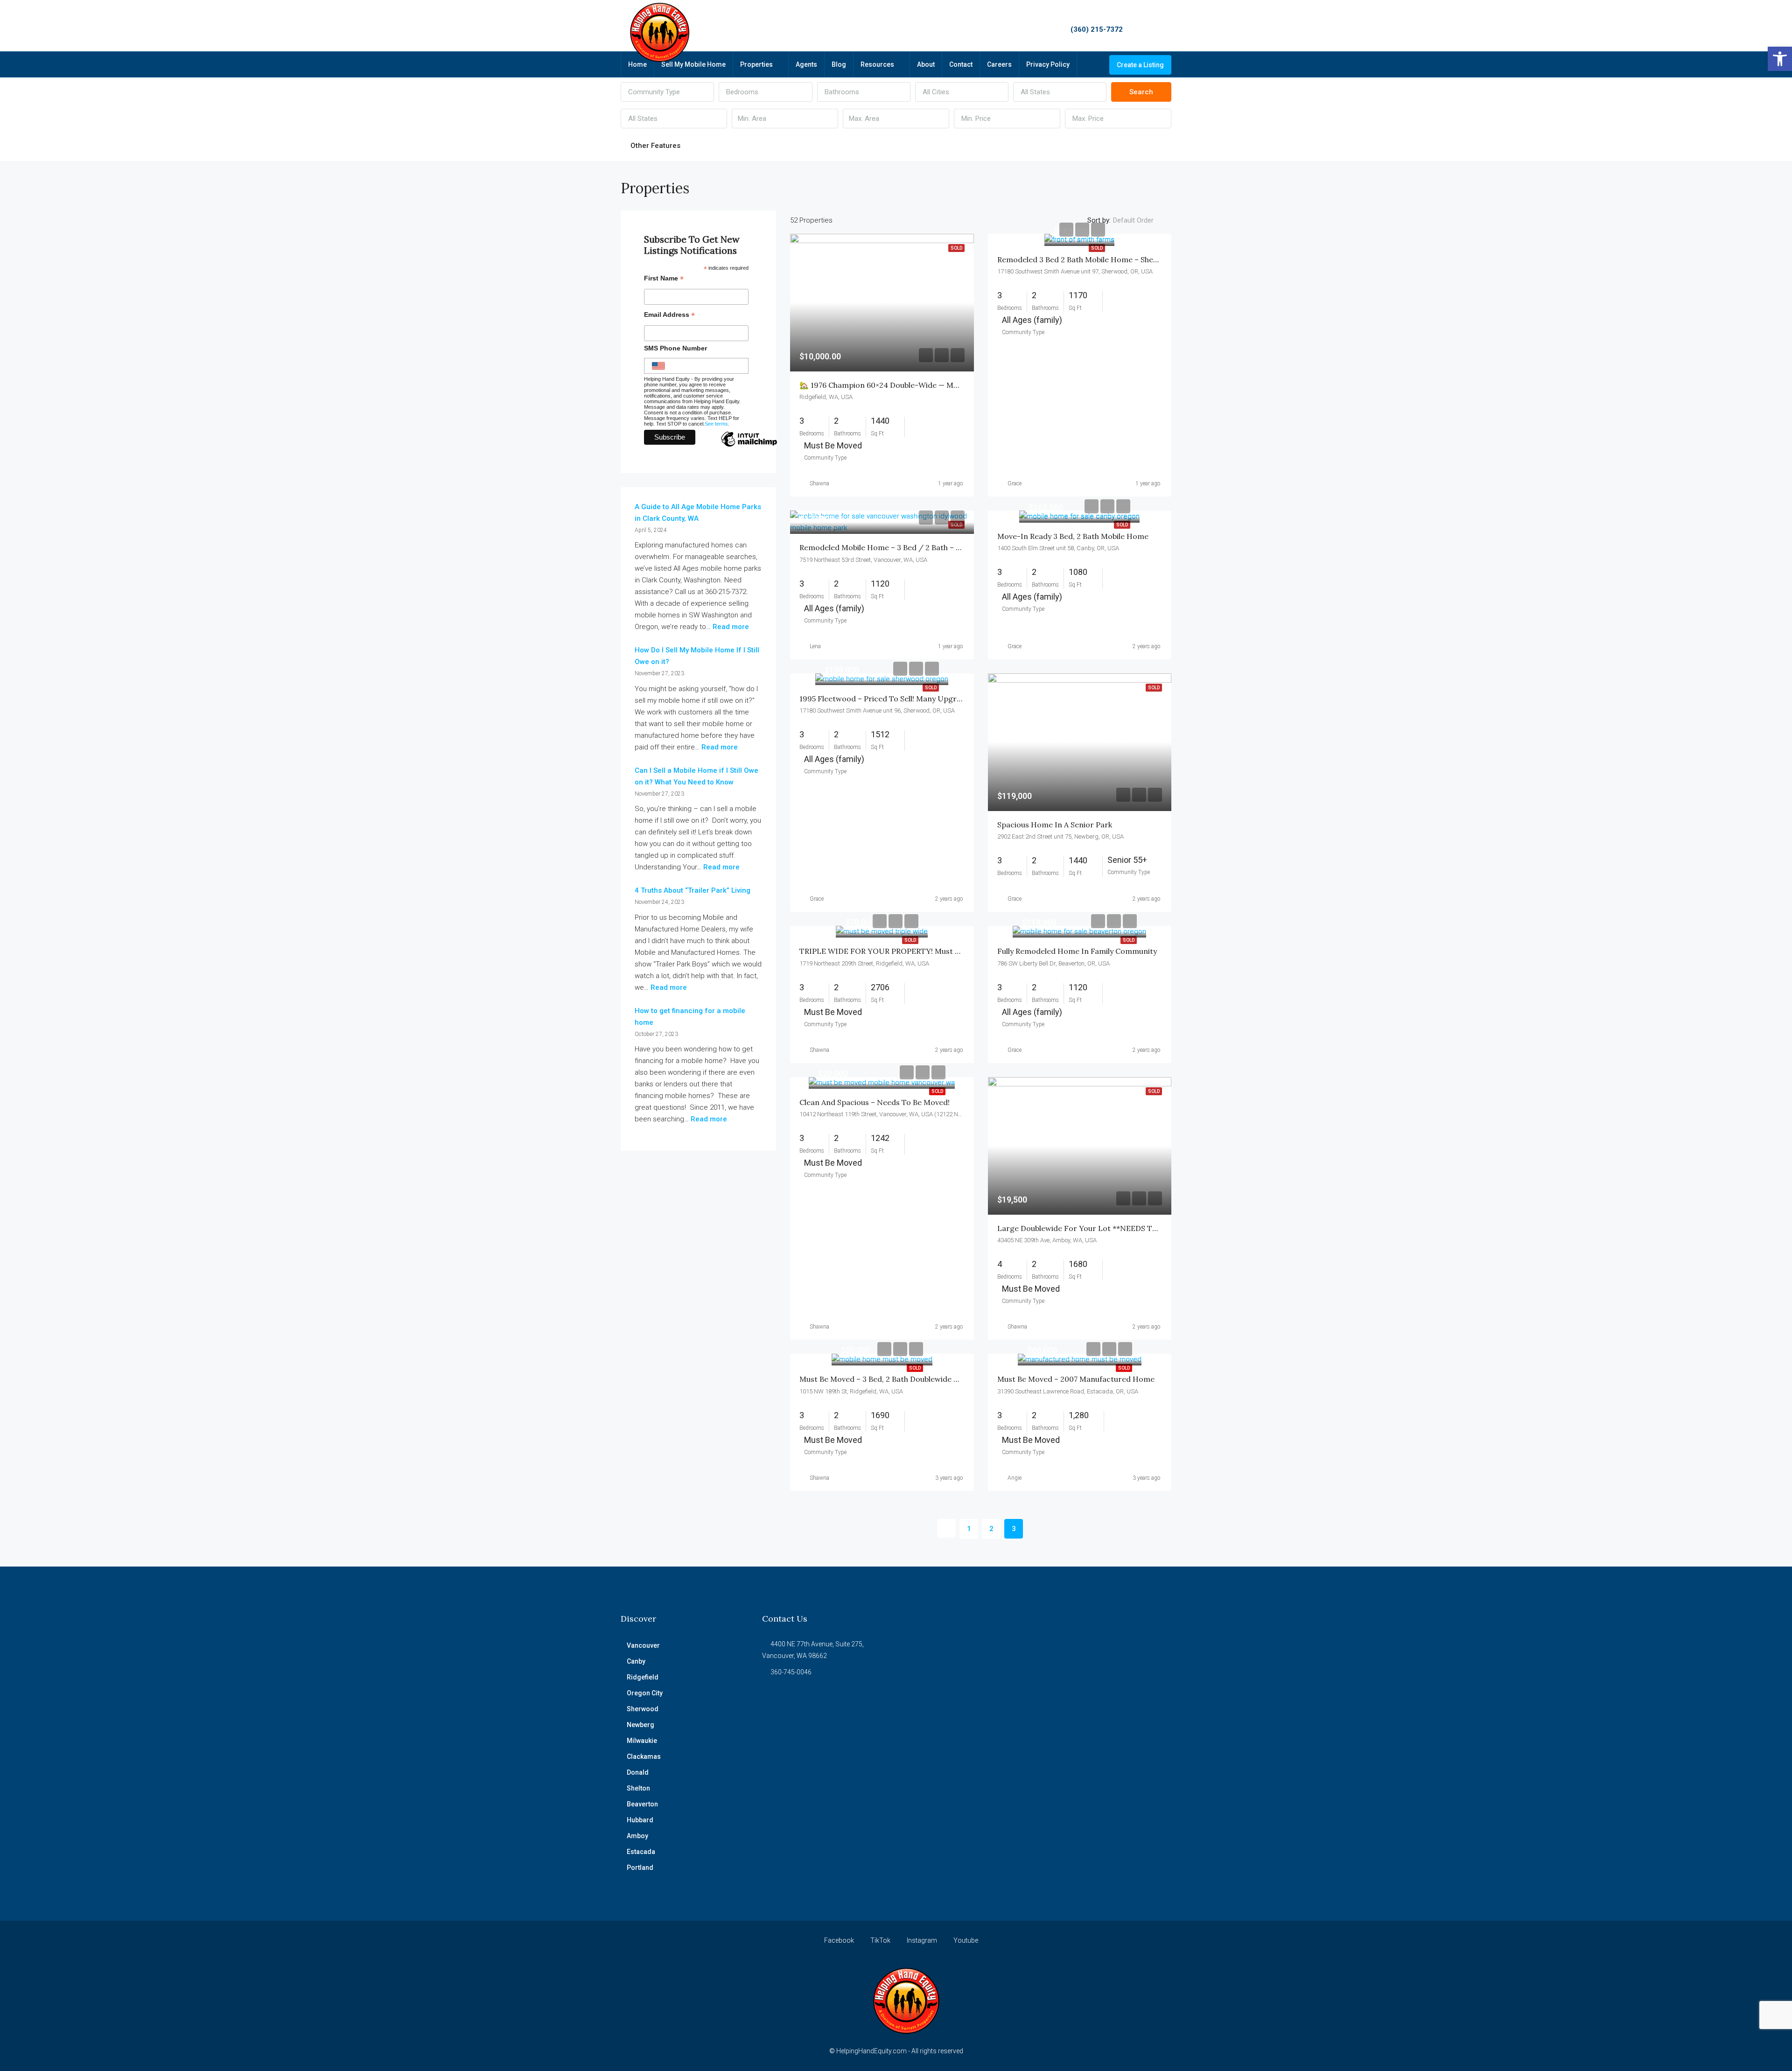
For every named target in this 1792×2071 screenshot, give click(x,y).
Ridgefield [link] (643, 1677)
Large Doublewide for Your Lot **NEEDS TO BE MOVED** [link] (1102, 1228)
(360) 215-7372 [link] (1097, 29)
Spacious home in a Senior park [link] (1055, 825)
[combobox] (667, 92)
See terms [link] (716, 424)
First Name (664, 279)
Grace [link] (1015, 483)
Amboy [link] (637, 1836)
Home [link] (637, 64)
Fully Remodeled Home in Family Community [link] (1077, 951)
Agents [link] (806, 64)
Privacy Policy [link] (1048, 64)
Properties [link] (756, 64)
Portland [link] (640, 1868)
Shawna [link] (819, 483)
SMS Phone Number (675, 348)
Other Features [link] (654, 146)
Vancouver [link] (643, 1645)
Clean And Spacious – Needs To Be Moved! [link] (875, 1102)
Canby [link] (636, 1661)
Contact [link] (961, 64)
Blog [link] (839, 64)
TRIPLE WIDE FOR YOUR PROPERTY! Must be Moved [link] (895, 951)
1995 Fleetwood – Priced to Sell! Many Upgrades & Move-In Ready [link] (918, 699)
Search (1141, 92)
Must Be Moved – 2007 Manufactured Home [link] (1076, 1379)
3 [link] (1014, 1529)
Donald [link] (638, 1772)
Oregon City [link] (645, 1693)
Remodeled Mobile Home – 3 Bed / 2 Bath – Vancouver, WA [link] (904, 547)
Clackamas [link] (644, 1756)
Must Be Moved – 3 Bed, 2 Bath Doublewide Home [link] (887, 1379)
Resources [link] (877, 64)
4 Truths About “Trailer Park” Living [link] (693, 890)
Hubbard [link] (640, 1820)
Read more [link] (731, 627)
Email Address (669, 316)
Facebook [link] (839, 1940)
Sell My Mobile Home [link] (693, 64)
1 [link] (969, 1529)
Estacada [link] (641, 1852)
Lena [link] (815, 646)
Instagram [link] (922, 1940)
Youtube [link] (965, 1940)
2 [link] (991, 1529)
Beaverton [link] (642, 1804)
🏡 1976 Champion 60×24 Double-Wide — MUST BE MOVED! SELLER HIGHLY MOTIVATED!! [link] (962, 385)
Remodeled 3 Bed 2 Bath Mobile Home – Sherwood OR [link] (1093, 259)
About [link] (926, 64)
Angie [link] (1015, 1478)
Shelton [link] (638, 1788)
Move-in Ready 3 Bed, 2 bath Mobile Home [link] (1073, 536)
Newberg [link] (640, 1725)
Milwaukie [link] (642, 1741)
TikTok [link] (880, 1940)
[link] (1780, 59)
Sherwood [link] (643, 1709)
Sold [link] (1097, 248)
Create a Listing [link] (1140, 65)
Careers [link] (999, 64)
